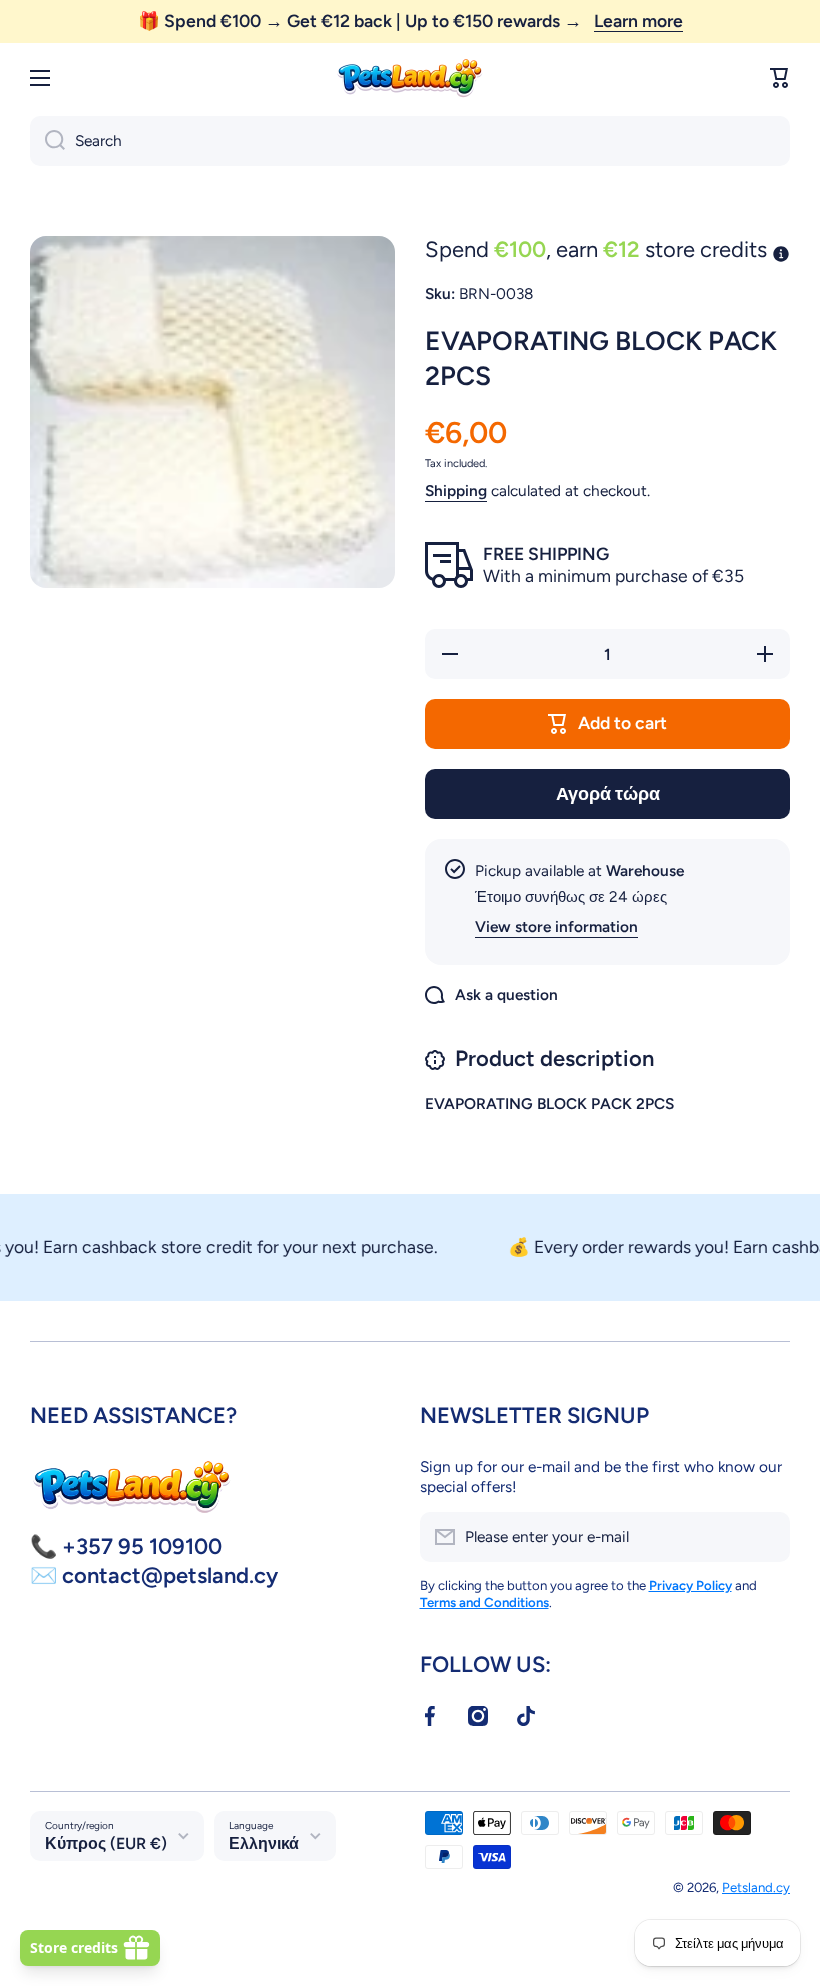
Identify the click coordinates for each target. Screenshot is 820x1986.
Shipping (456, 490)
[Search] (47, 141)
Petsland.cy (756, 1887)
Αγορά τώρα (608, 793)
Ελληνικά (264, 1843)
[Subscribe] (765, 1537)
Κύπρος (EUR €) (106, 1843)
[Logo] (410, 78)
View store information (556, 926)
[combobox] (410, 141)
